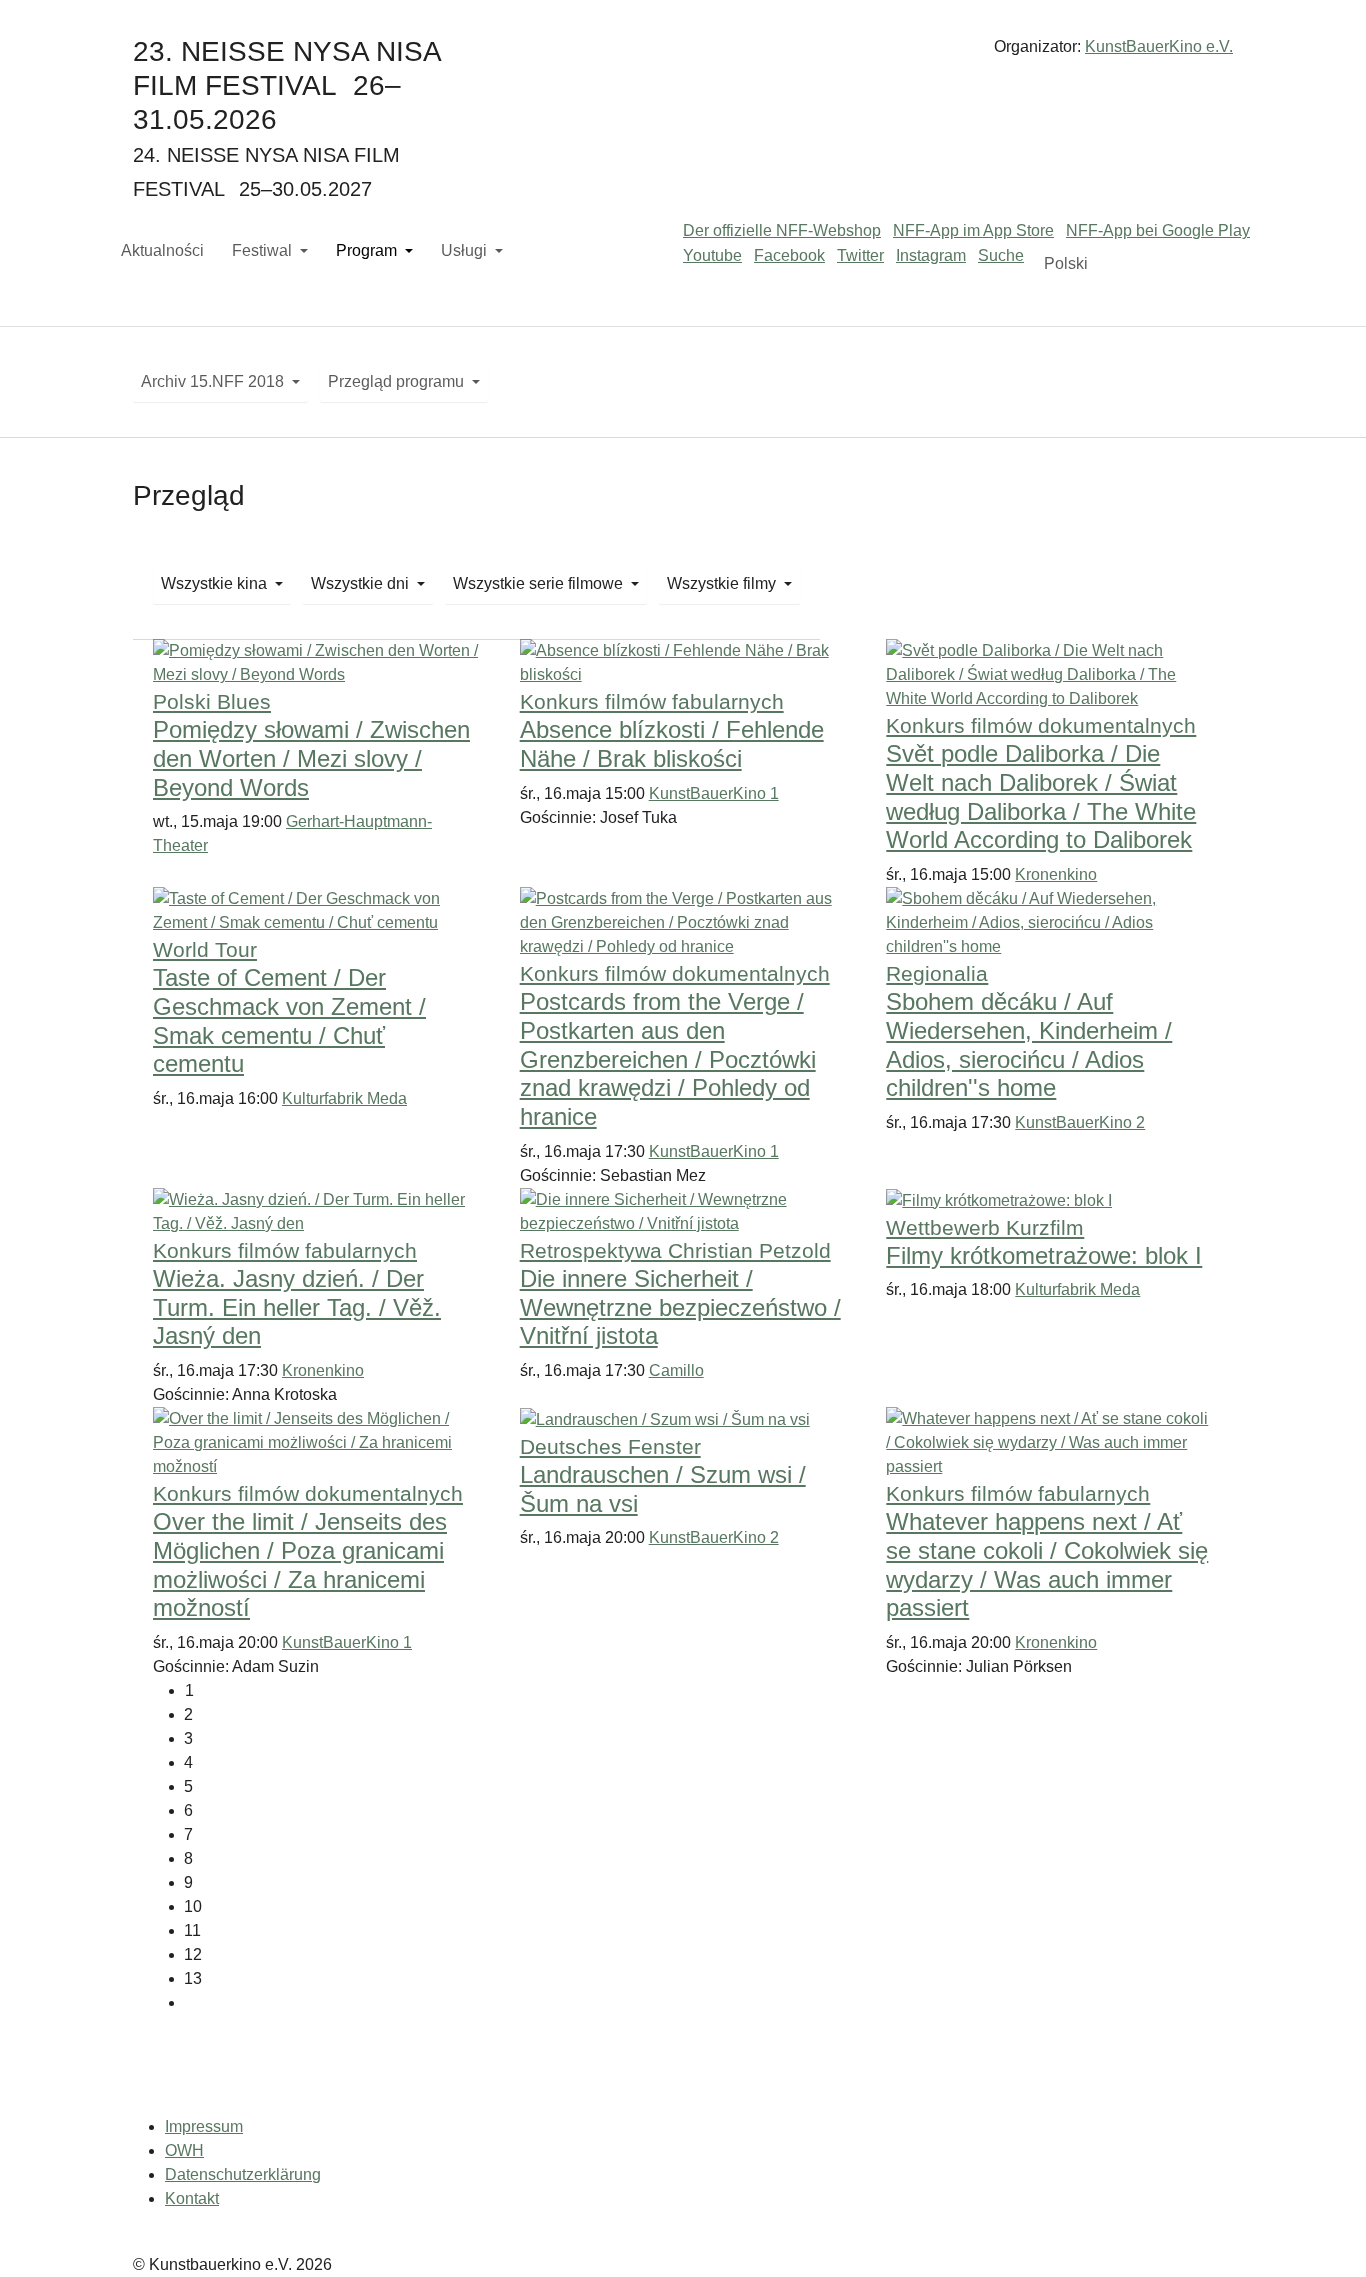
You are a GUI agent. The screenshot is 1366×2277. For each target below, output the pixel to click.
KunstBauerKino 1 (714, 793)
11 (192, 1930)
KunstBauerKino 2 (1080, 1122)
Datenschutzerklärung (243, 2174)
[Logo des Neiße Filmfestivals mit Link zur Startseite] (683, 54)
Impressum (204, 2126)
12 (193, 1954)
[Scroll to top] (1322, 2233)
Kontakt (192, 2198)
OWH (184, 2150)
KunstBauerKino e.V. (1159, 46)
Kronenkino (1056, 874)
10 (193, 1906)
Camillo (676, 1370)
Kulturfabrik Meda (344, 1098)
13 (193, 1978)
